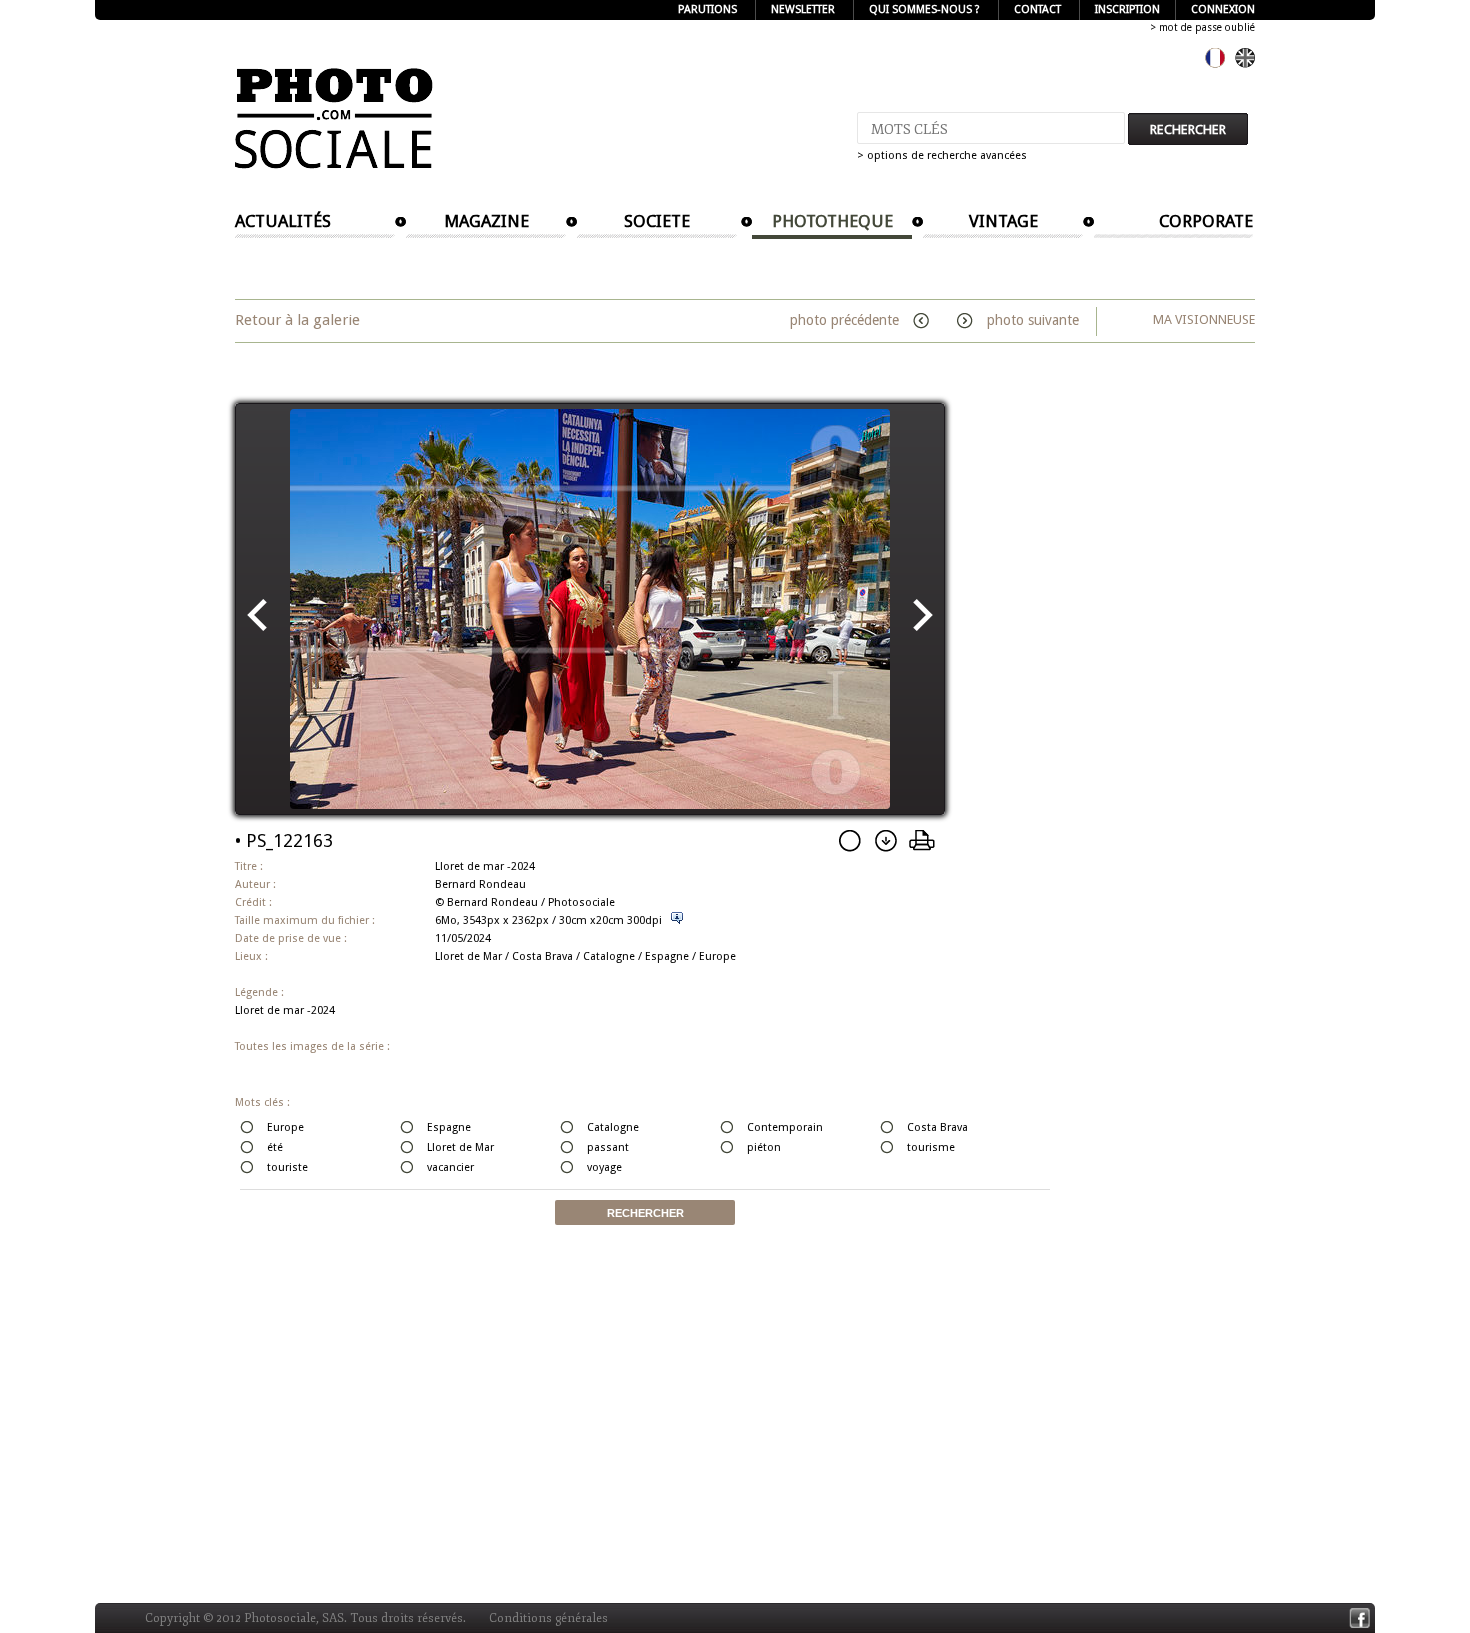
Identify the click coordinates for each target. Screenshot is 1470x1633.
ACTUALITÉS (283, 221)
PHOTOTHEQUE (832, 221)
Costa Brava (542, 956)
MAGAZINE (486, 221)
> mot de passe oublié (1202, 27)
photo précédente (846, 320)
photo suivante (1031, 320)
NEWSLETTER (803, 9)
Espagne (667, 956)
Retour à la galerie (297, 320)
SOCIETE (657, 221)
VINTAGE (1003, 221)
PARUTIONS (707, 9)
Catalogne (609, 956)
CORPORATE (1206, 221)
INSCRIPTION (1127, 9)
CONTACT (1037, 9)
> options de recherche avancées (942, 155)
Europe (717, 956)
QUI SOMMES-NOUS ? (924, 9)
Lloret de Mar (468, 956)
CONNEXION (1223, 9)
